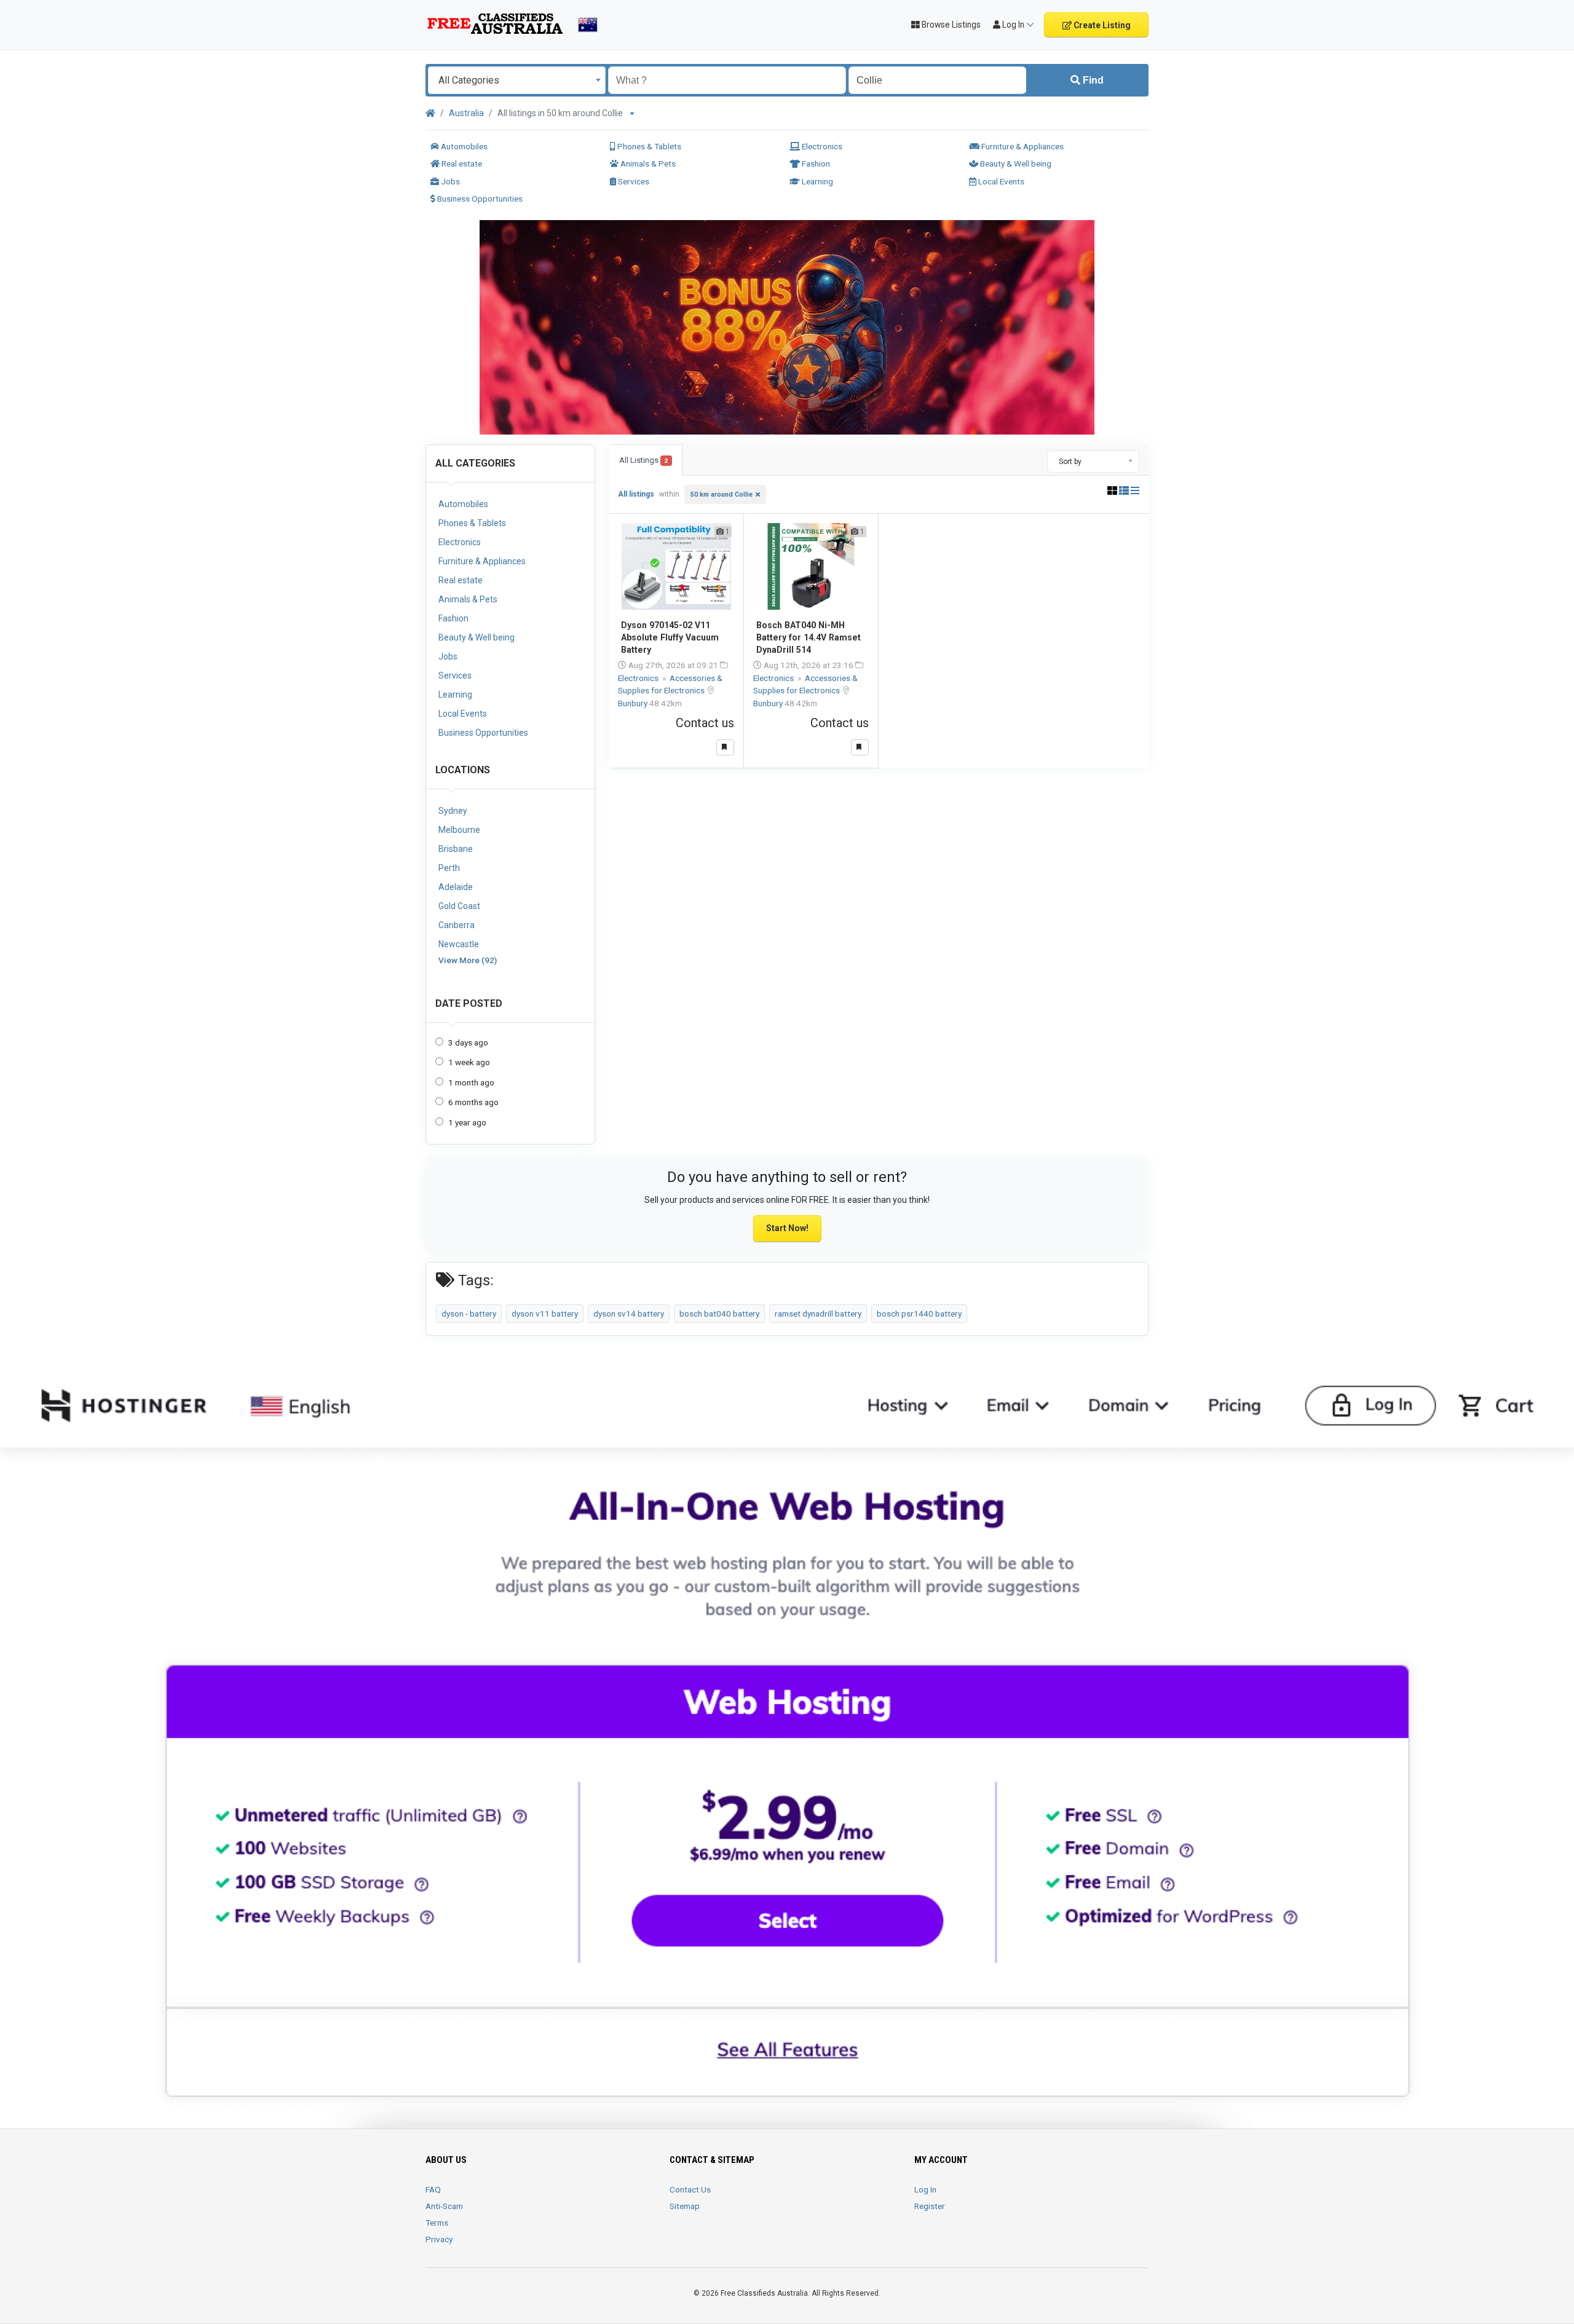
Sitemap (685, 2206)
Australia (466, 113)
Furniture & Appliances (1022, 146)
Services (633, 181)
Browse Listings (950, 25)
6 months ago (473, 1102)
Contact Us (690, 2189)
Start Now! (787, 1228)
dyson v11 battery (545, 1314)
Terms (437, 2223)
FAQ (433, 2189)
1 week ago (469, 1062)
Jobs (449, 181)
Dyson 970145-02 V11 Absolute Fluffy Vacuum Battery (670, 637)
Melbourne (459, 830)
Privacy (439, 2239)
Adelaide (456, 887)
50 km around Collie (722, 494)
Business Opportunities (479, 199)
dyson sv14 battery (629, 1314)
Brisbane (456, 849)
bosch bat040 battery (719, 1314)
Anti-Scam (444, 2206)
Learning (817, 181)
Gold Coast (459, 906)
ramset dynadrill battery (818, 1314)
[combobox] (517, 80)
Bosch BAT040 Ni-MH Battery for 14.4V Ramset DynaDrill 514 (809, 637)
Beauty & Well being (1015, 163)
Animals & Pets (647, 163)
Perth (449, 868)
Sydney (453, 811)
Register (930, 2206)
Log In (925, 2189)
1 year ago (467, 1122)
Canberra (457, 925)
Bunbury (634, 703)
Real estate (461, 163)
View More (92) (468, 960)
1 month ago (471, 1082)
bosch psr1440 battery (919, 1314)
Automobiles (463, 146)
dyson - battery (469, 1314)
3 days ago (468, 1042)
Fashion (815, 163)
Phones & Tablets (648, 146)
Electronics (821, 146)
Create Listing (1101, 25)
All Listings (643, 460)
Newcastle (459, 944)
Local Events (1000, 181)
